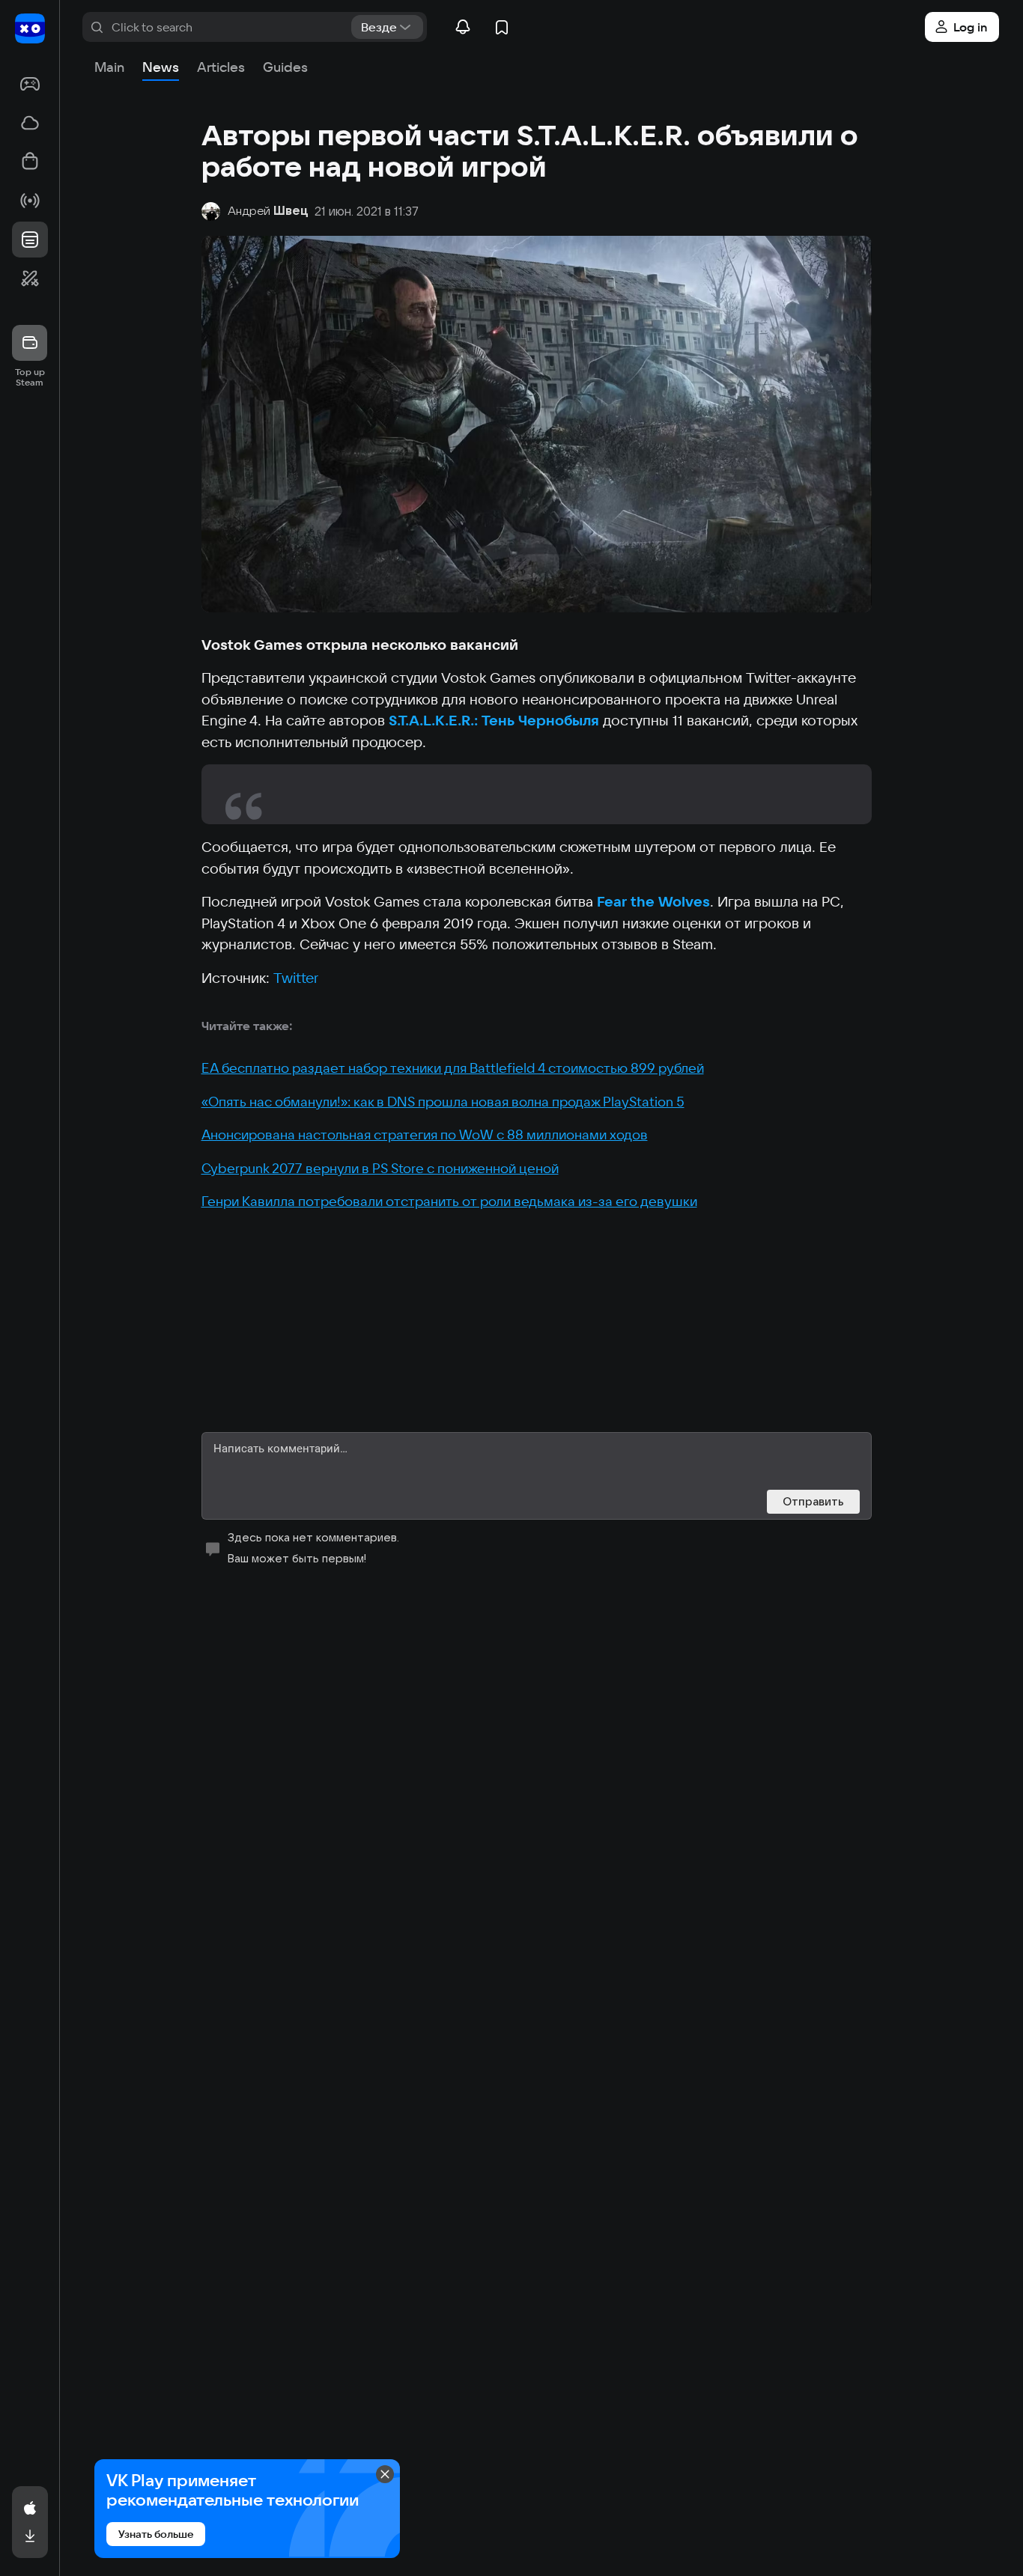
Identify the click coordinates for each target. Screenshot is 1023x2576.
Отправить (813, 1501)
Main (109, 67)
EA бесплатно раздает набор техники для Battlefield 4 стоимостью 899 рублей (453, 1068)
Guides (285, 67)
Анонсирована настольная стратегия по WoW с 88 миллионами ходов (425, 1135)
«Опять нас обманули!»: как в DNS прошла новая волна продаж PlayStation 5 (443, 1102)
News (161, 67)
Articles (221, 67)
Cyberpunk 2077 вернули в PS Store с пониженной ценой (380, 1168)
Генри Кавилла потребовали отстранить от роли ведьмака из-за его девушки (449, 1201)
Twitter (296, 978)
